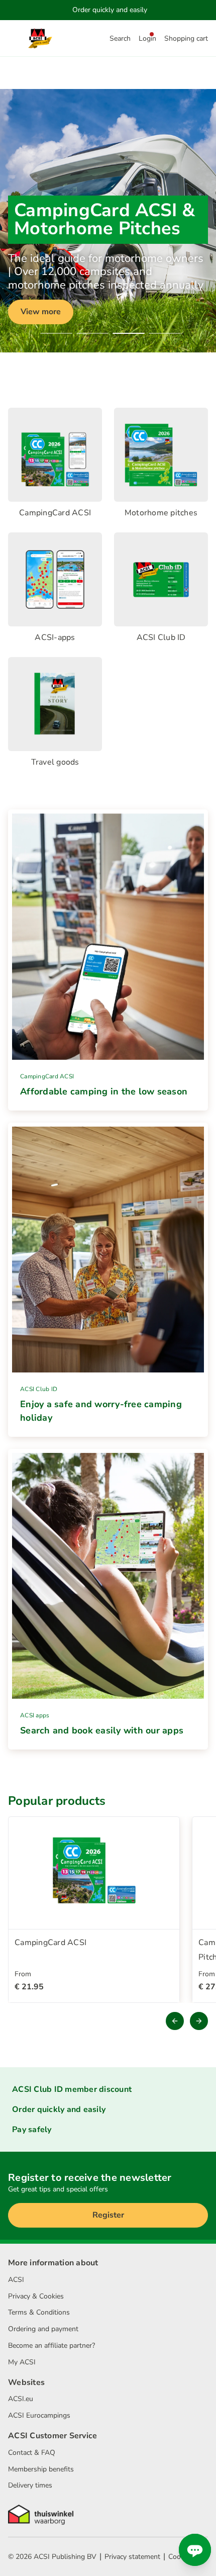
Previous (175, 2021)
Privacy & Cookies (36, 2296)
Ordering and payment (43, 2329)
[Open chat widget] (195, 2550)
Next (199, 2021)
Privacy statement (132, 2557)
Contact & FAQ (32, 2453)
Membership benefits (41, 2469)
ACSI (16, 2280)
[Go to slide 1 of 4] (56, 333)
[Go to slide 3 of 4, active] (129, 333)
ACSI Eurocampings (39, 2415)
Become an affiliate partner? (51, 2345)
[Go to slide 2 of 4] (92, 333)
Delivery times (30, 2485)
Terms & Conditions (39, 2312)
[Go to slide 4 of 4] (165, 333)
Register (108, 2215)
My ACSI (22, 2362)
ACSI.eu (21, 2399)
